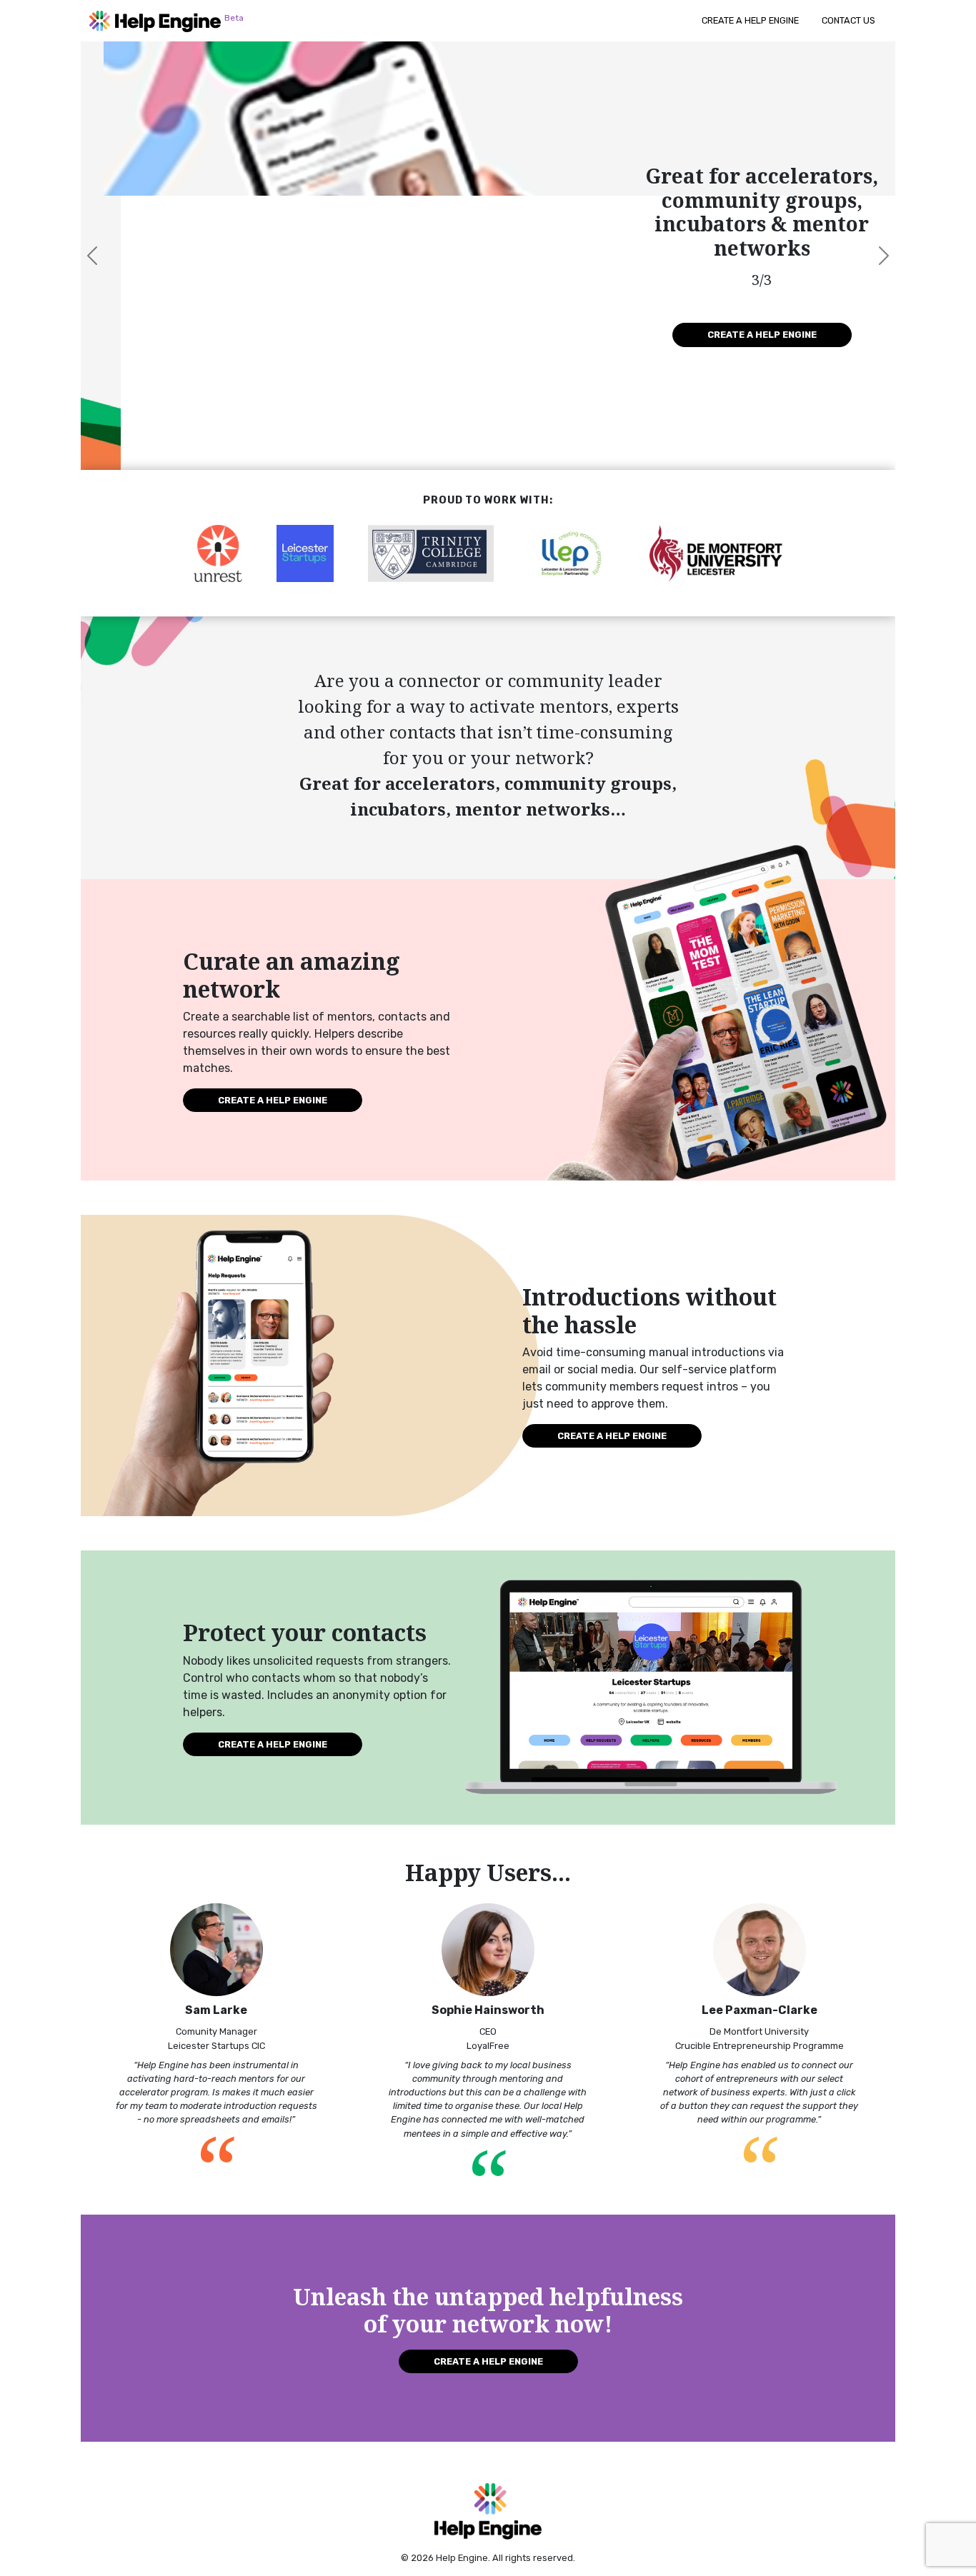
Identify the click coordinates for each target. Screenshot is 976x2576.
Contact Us (848, 20)
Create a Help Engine (750, 20)
